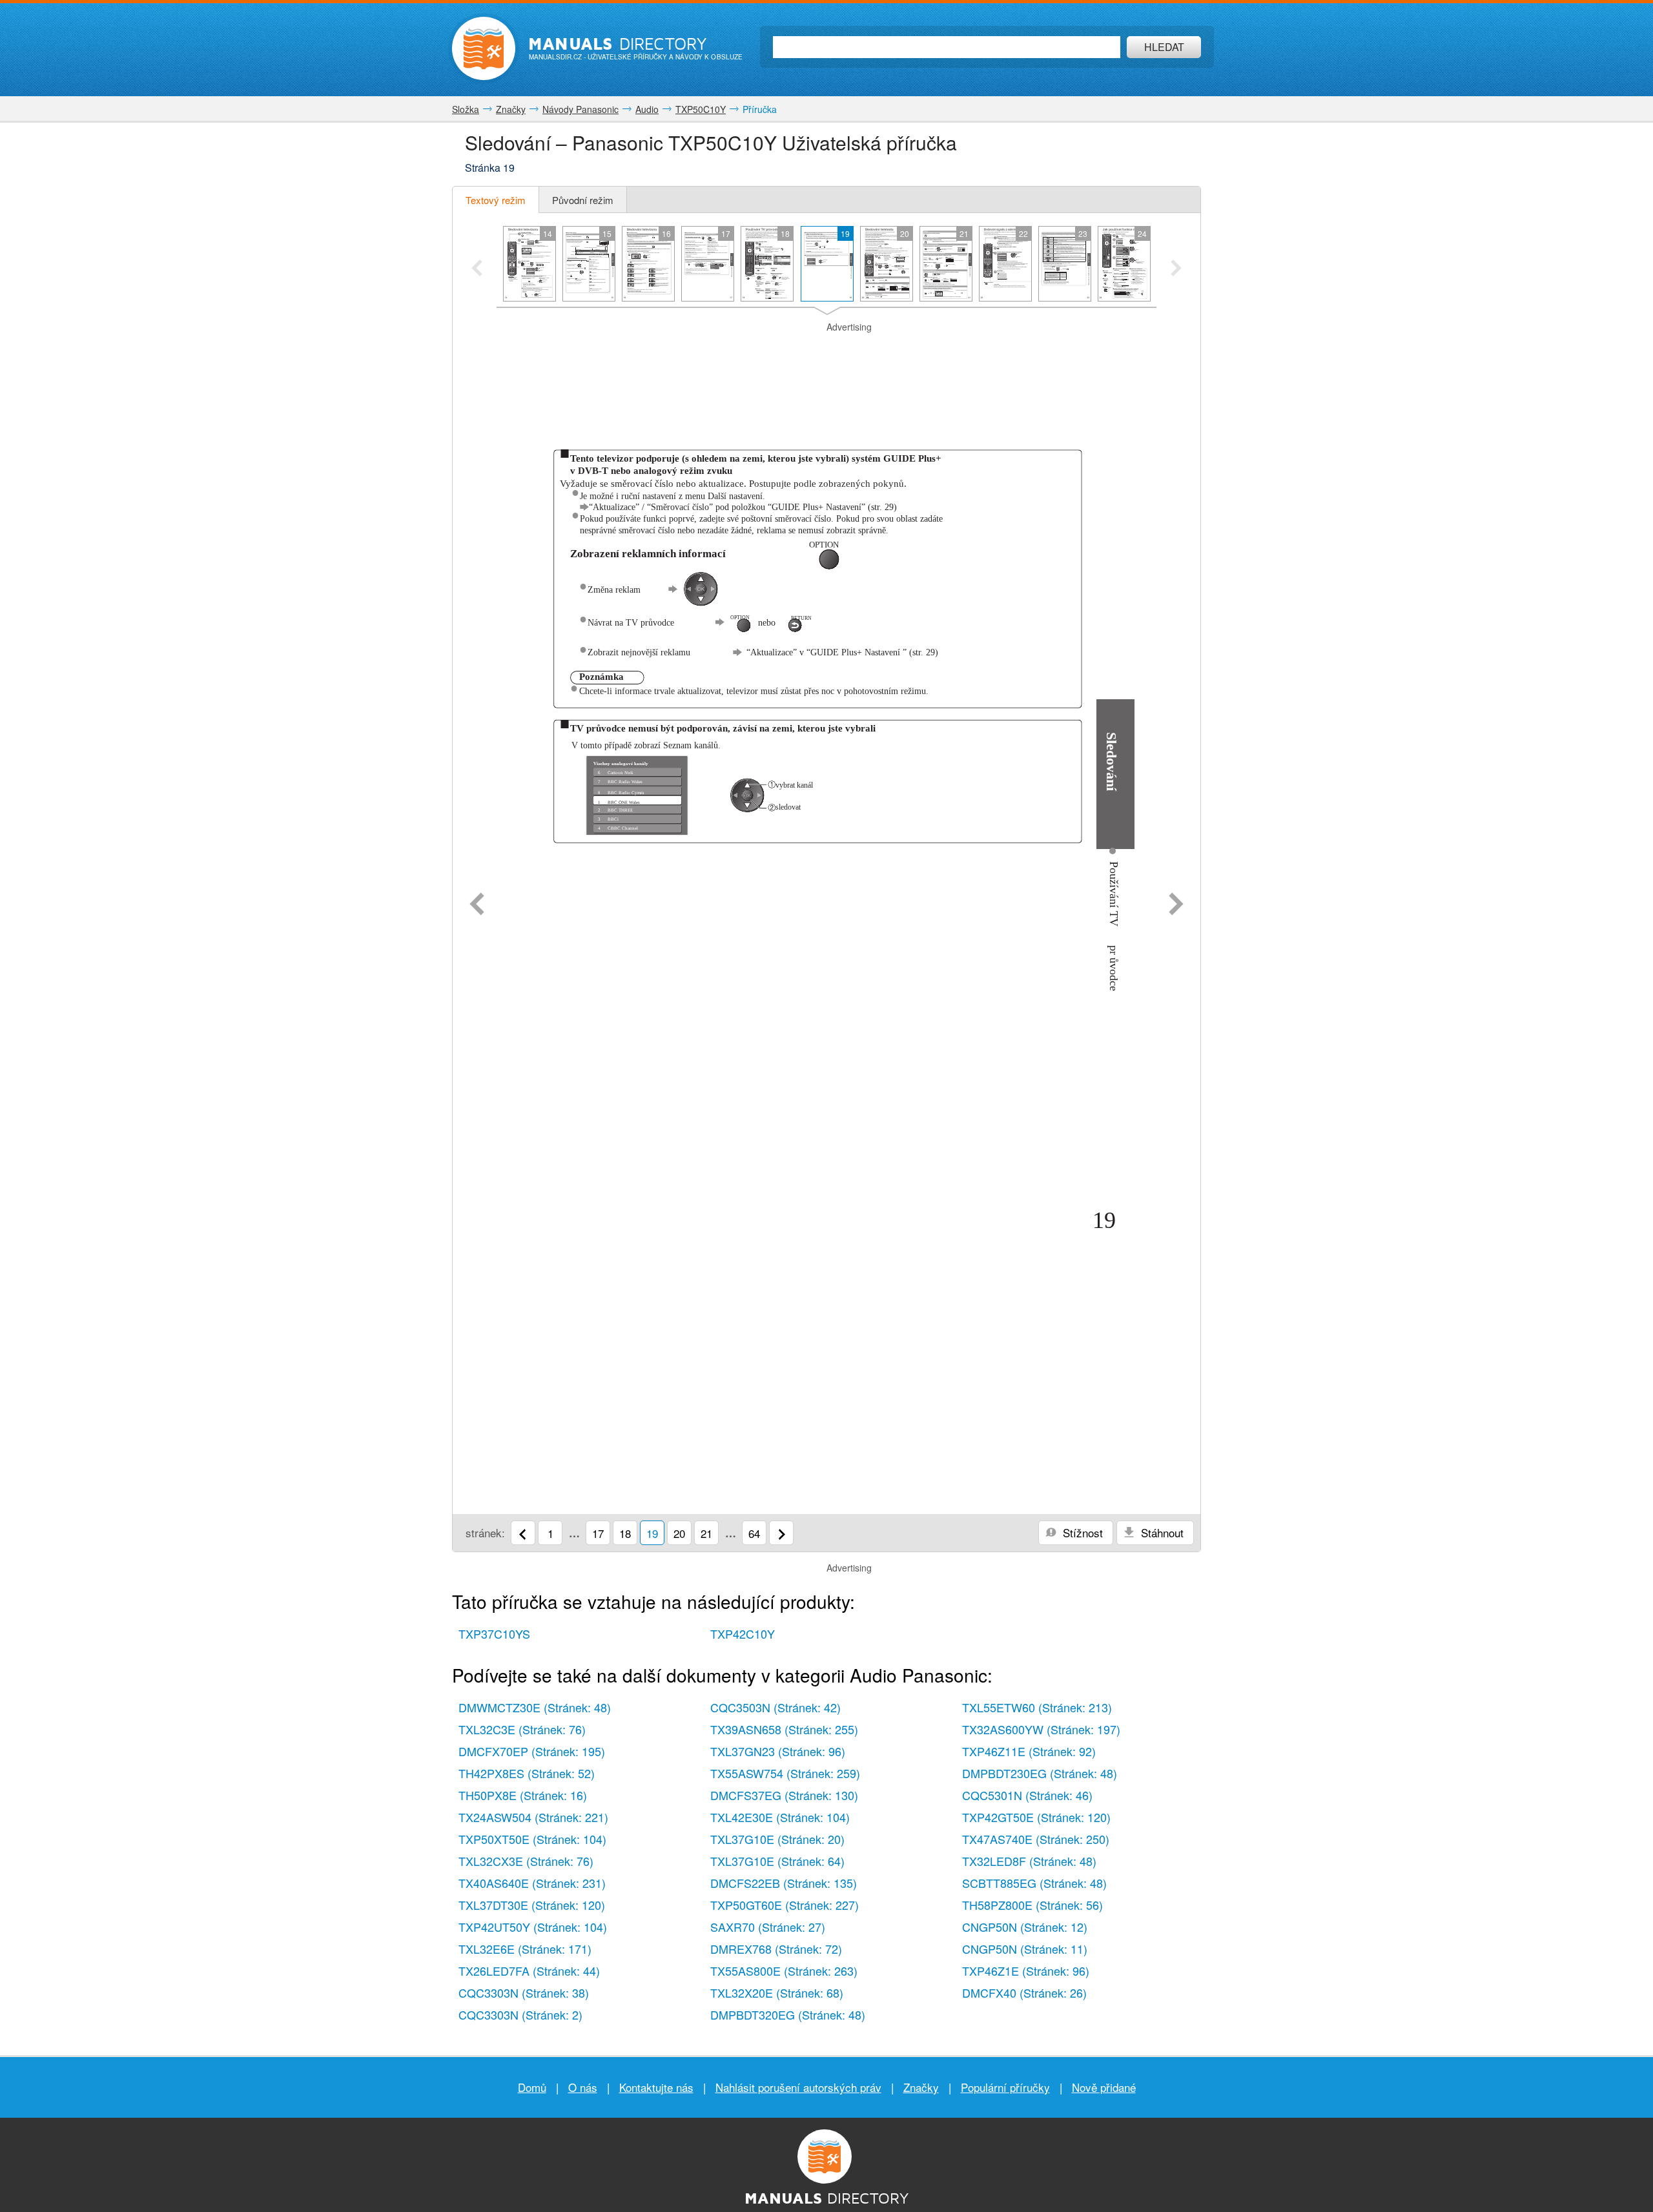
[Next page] (1176, 905)
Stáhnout (1161, 1532)
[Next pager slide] (1176, 269)
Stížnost (1081, 1532)
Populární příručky (1005, 2087)
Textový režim (496, 200)
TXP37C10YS (494, 1633)
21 (706, 1533)
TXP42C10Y (743, 1633)
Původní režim (583, 200)
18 (625, 1533)
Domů (532, 2087)
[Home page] (484, 48)
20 (679, 1533)
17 (598, 1533)
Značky (921, 2087)
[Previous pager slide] (477, 269)
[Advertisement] (826, 350)
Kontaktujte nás (656, 2087)
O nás (583, 2087)
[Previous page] (477, 905)
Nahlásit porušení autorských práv (798, 2087)
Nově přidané (1104, 2087)
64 (754, 1533)
